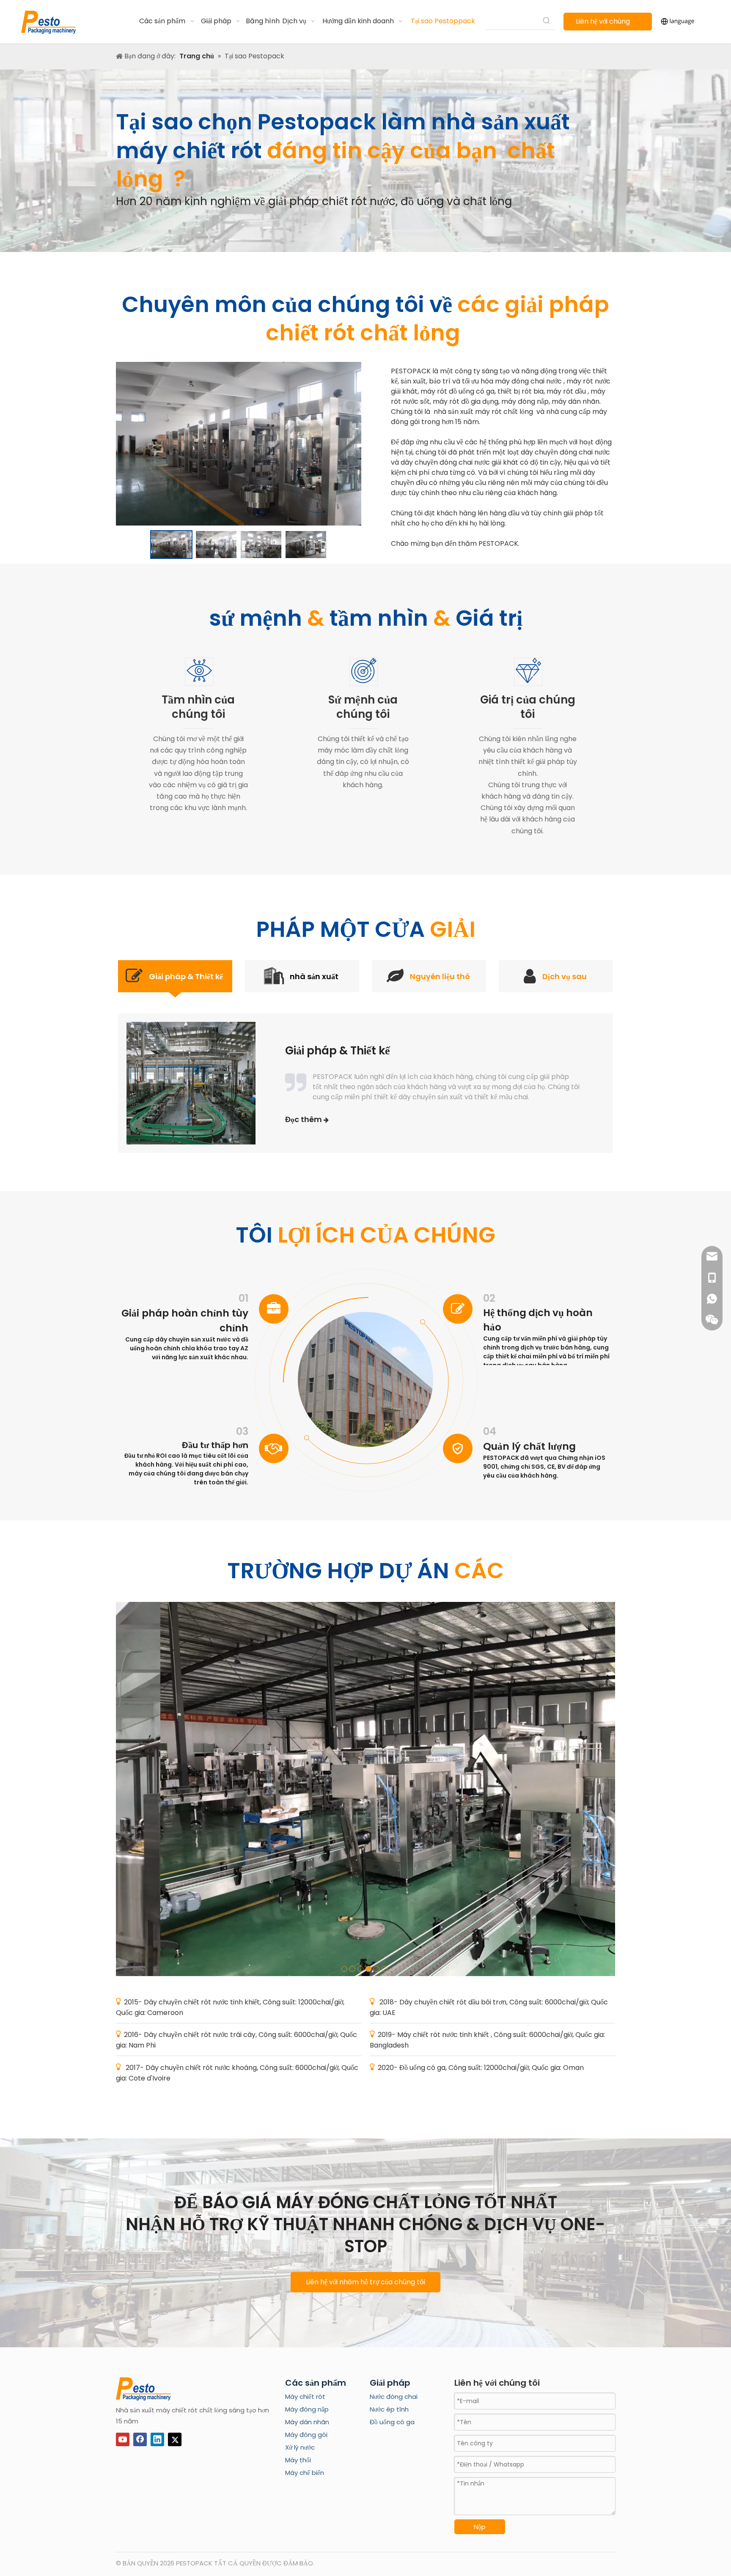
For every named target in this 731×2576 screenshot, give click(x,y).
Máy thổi (298, 2460)
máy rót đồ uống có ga (458, 391)
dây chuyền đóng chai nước (565, 452)
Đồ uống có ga (392, 2422)
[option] (171, 545)
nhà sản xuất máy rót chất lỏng (484, 412)
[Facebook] (140, 2439)
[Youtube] (123, 2439)
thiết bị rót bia (521, 391)
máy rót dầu (567, 391)
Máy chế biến (305, 2473)
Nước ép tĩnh (389, 2409)
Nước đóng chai (394, 2397)
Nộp (480, 2527)
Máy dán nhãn (307, 2422)
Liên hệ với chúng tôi (603, 23)
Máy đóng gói (306, 2435)
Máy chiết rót (305, 2397)
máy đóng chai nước (529, 381)
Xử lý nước (300, 2447)
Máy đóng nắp (307, 2409)
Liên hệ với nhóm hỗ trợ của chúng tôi (365, 2282)
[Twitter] (175, 2439)
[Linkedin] (157, 2439)
